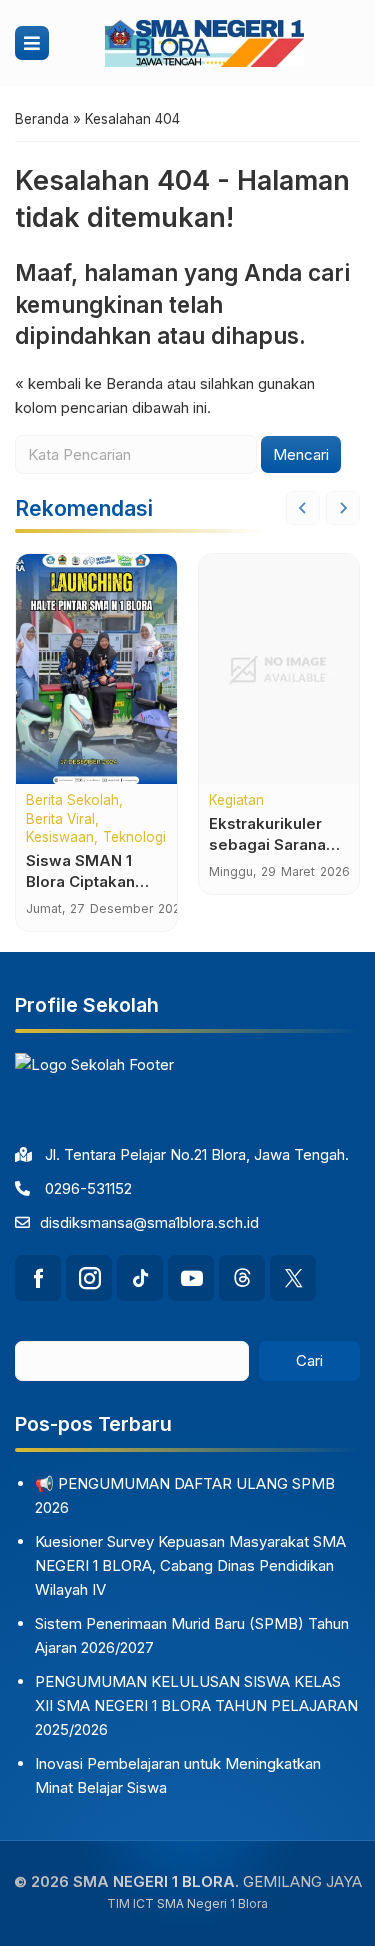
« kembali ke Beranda (89, 383)
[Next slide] (343, 508)
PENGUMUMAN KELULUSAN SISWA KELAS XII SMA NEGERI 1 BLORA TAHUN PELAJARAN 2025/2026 (196, 1705)
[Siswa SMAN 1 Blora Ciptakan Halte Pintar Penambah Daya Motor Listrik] (96, 669)
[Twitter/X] (293, 1278)
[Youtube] (191, 1278)
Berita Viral (60, 820)
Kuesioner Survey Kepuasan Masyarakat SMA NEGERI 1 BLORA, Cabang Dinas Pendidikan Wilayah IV (190, 1565)
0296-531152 (88, 1188)
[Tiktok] (140, 1278)
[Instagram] (89, 1278)
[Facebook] (38, 1278)
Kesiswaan (60, 838)
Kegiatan (236, 801)
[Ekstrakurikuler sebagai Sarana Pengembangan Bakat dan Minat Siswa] (279, 669)
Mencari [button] (301, 454)
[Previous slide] (303, 508)
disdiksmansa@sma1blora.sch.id (149, 1222)
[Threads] (242, 1278)
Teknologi (134, 838)
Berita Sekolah (72, 801)
